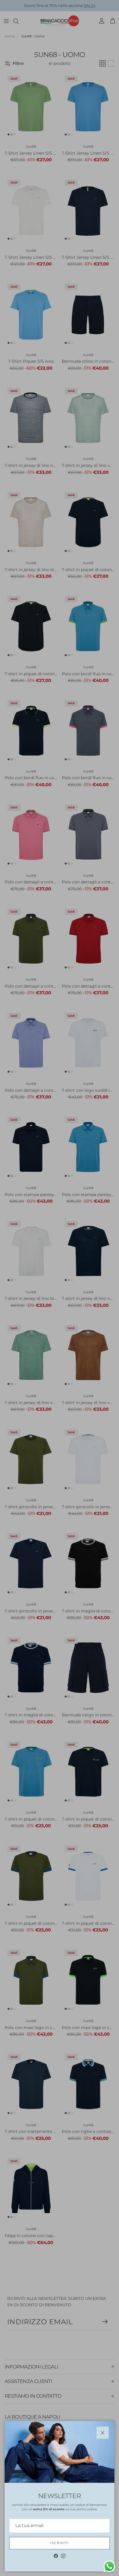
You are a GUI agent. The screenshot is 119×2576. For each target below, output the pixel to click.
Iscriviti (60, 2543)
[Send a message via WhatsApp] (109, 2566)
